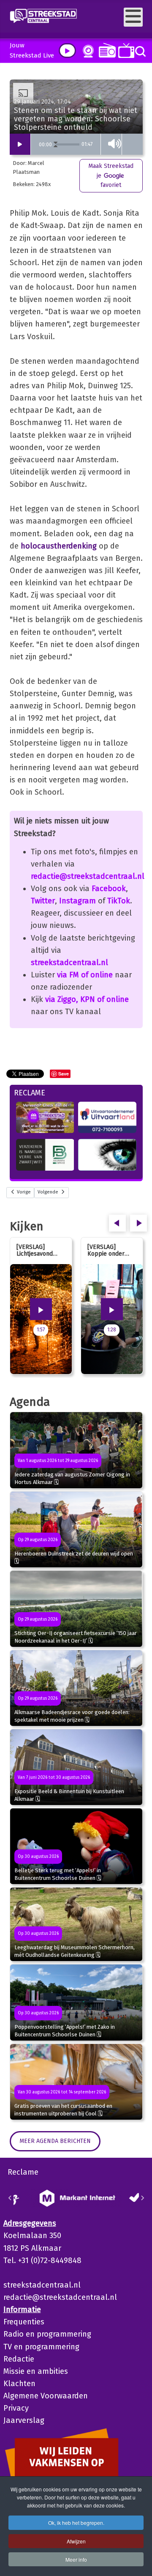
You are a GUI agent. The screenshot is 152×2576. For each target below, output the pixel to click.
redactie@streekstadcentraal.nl (88, 876)
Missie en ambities (36, 2371)
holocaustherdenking (59, 546)
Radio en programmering (47, 2334)
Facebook (109, 889)
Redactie (19, 2359)
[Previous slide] (10, 2198)
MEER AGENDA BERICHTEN (55, 2141)
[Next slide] (142, 2198)
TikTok (119, 901)
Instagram (77, 901)
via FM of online (85, 975)
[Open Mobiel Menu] (133, 17)
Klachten (19, 2384)
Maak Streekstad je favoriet (111, 176)
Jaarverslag (24, 2420)
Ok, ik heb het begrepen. (76, 2523)
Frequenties (24, 2322)
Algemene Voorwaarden (46, 2396)
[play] (67, 51)
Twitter (43, 901)
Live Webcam (87, 51)
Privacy (16, 2408)
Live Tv (125, 51)
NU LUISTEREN (105, 50)
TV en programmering (41, 2347)
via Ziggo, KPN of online (87, 999)
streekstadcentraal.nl (69, 963)
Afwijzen (76, 2541)
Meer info (76, 2559)
